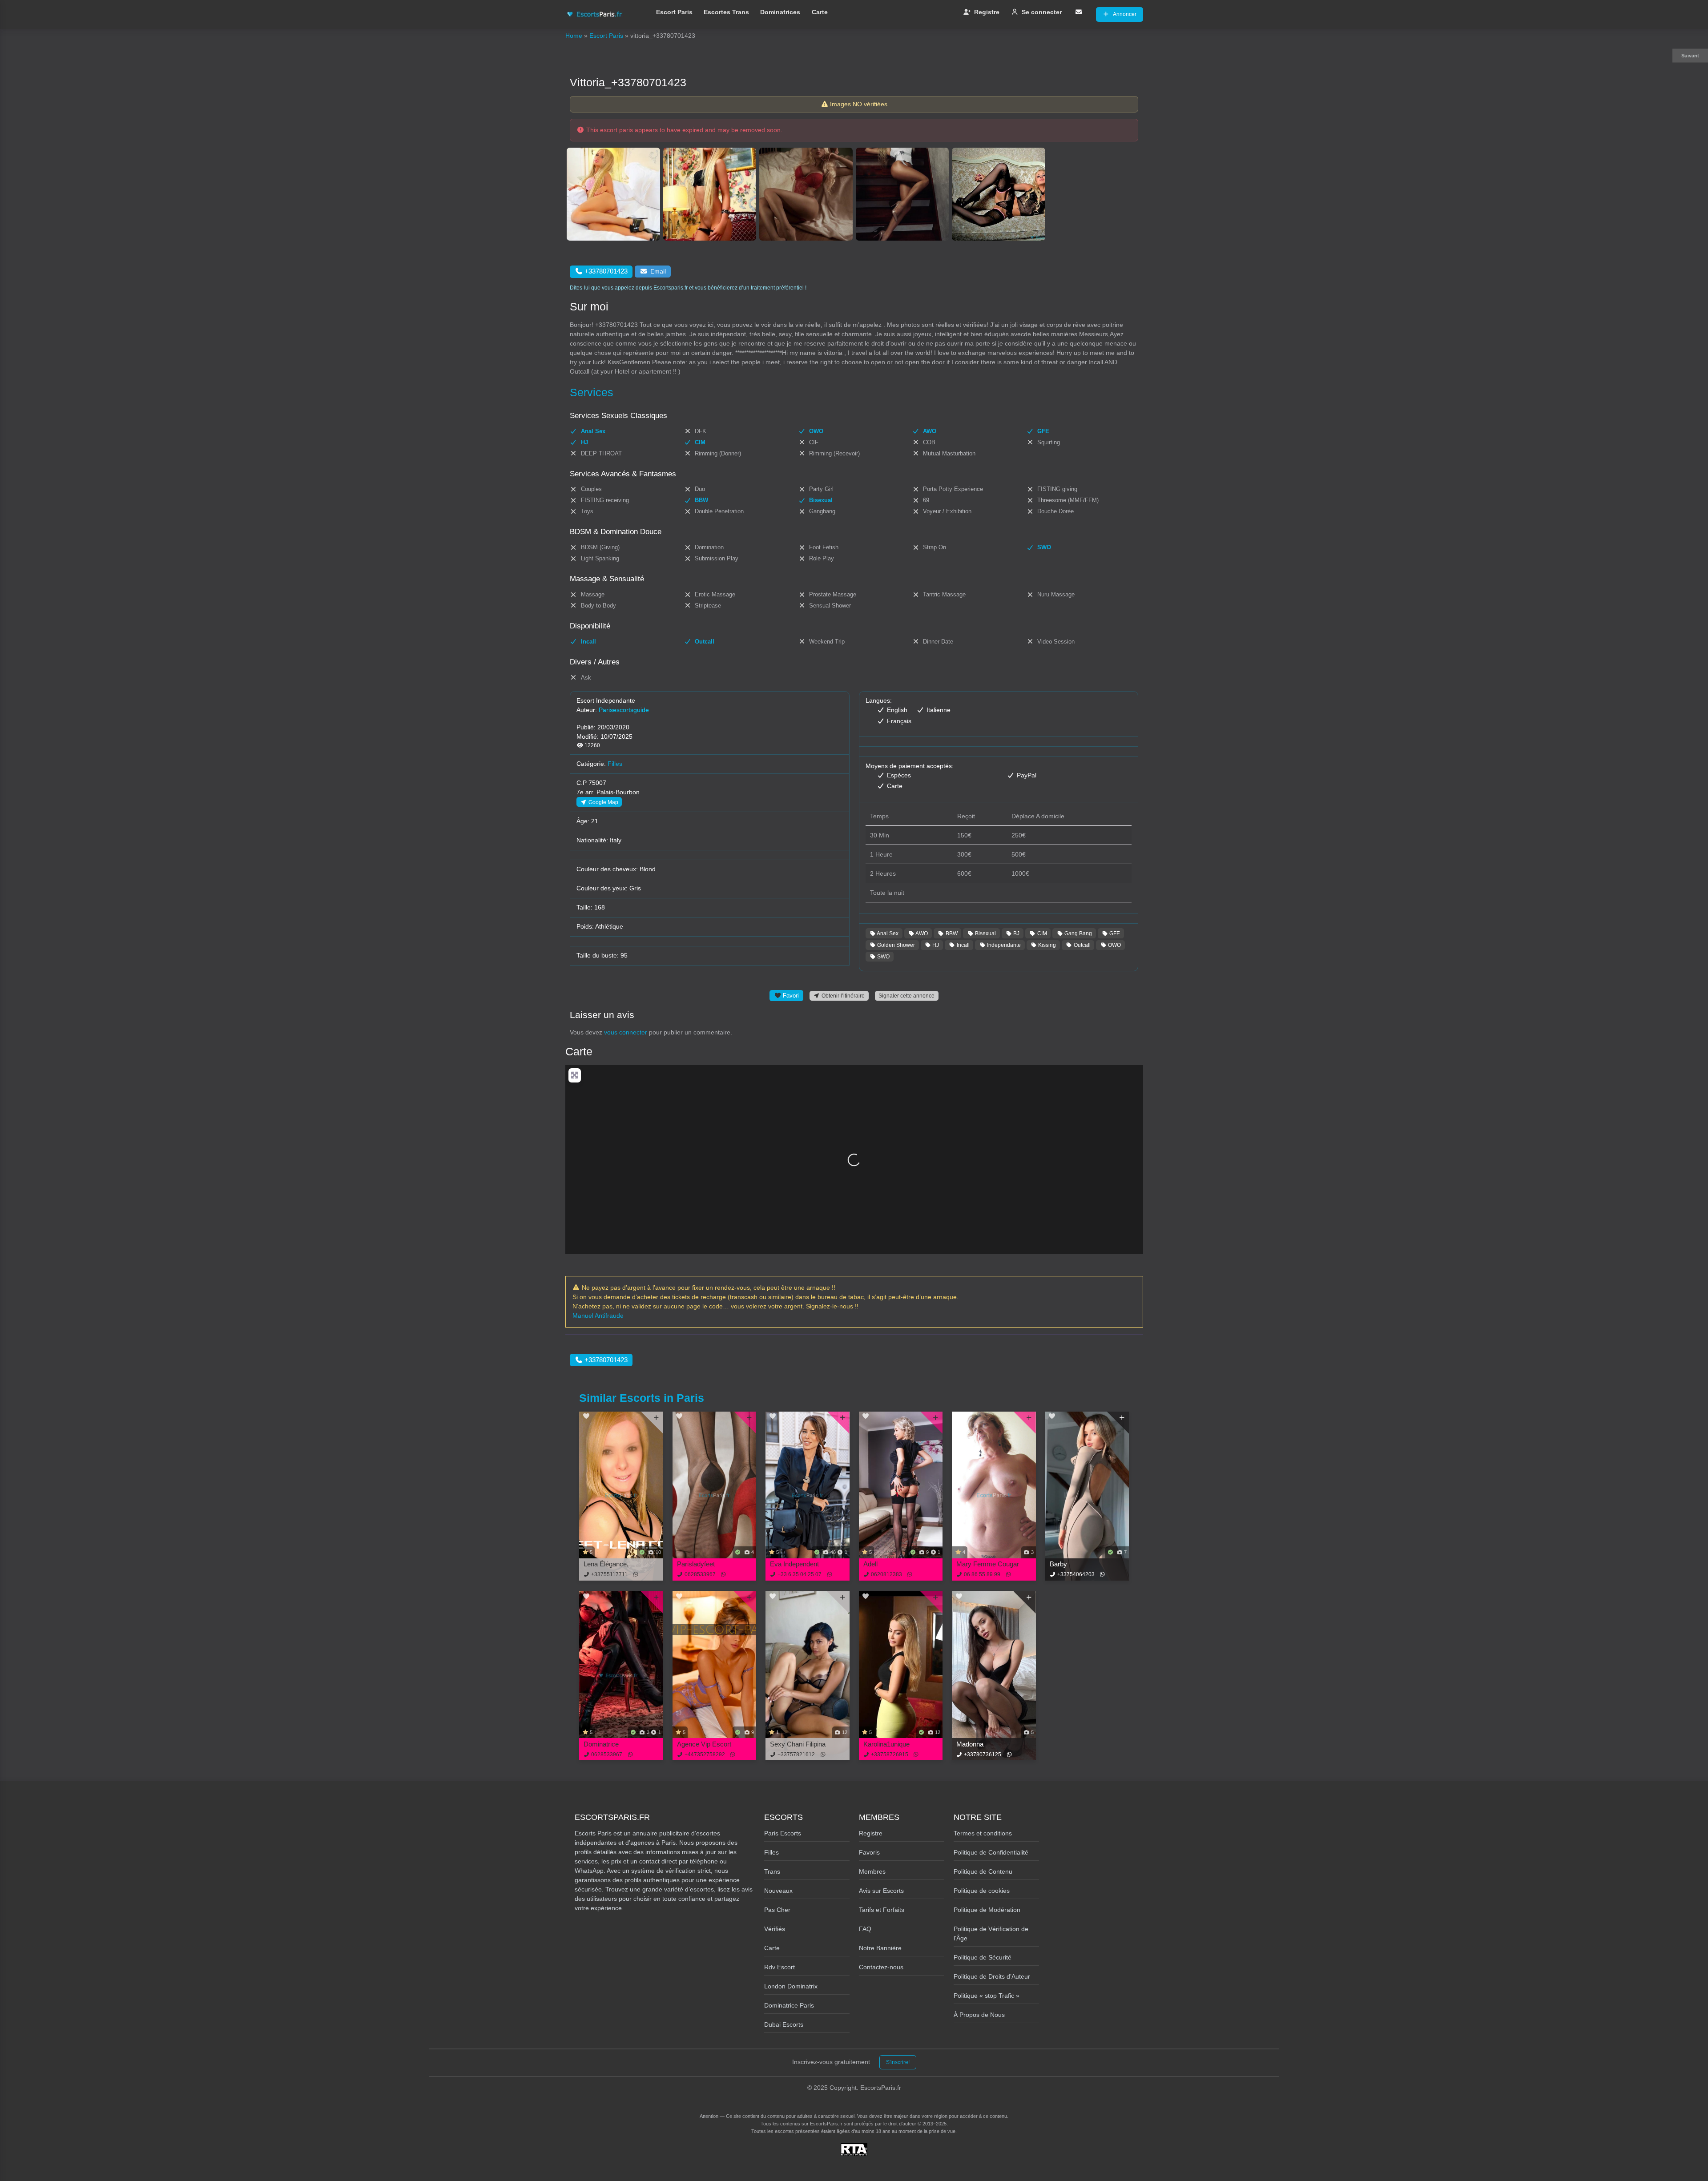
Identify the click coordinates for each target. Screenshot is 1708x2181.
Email (658, 271)
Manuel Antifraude (598, 1316)
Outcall (1082, 945)
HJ (935, 945)
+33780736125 (983, 1754)
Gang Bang (1078, 933)
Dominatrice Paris (789, 2005)
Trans (772, 1871)
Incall (963, 945)
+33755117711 (609, 1574)
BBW (951, 933)
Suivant (1690, 56)
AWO (921, 933)
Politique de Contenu (983, 1871)
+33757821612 (796, 1754)
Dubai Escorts (784, 2024)
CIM (1041, 933)
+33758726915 (890, 1754)
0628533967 (700, 1574)
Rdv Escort (779, 1967)
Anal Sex (887, 933)
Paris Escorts (783, 1833)
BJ (1016, 933)
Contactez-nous (881, 1967)
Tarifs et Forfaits (882, 1910)
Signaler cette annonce (906, 996)
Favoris (869, 1852)
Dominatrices (780, 12)
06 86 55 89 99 (982, 1574)
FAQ (865, 1929)
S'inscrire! (898, 2062)
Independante (1003, 945)
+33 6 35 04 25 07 (800, 1574)
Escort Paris (674, 12)
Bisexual (985, 933)
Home (574, 36)
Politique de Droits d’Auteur (992, 1976)
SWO (883, 956)
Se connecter (1042, 12)
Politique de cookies (982, 1891)
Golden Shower (895, 945)
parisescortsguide (624, 710)
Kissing (1046, 945)
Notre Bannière (880, 1948)
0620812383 (886, 1574)
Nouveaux (778, 1891)
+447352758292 (705, 1754)
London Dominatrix (791, 1986)
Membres (872, 1871)
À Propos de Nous (979, 2015)
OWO (1114, 945)
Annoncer (1125, 14)
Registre (987, 12)
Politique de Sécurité (983, 1957)
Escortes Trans (726, 12)
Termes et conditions (983, 1833)
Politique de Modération (987, 1910)
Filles (615, 764)
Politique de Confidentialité (991, 1852)
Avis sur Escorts (881, 1891)
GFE (1114, 933)
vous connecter (626, 1032)
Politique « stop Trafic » (987, 1996)
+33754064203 (1076, 1574)
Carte (820, 12)
